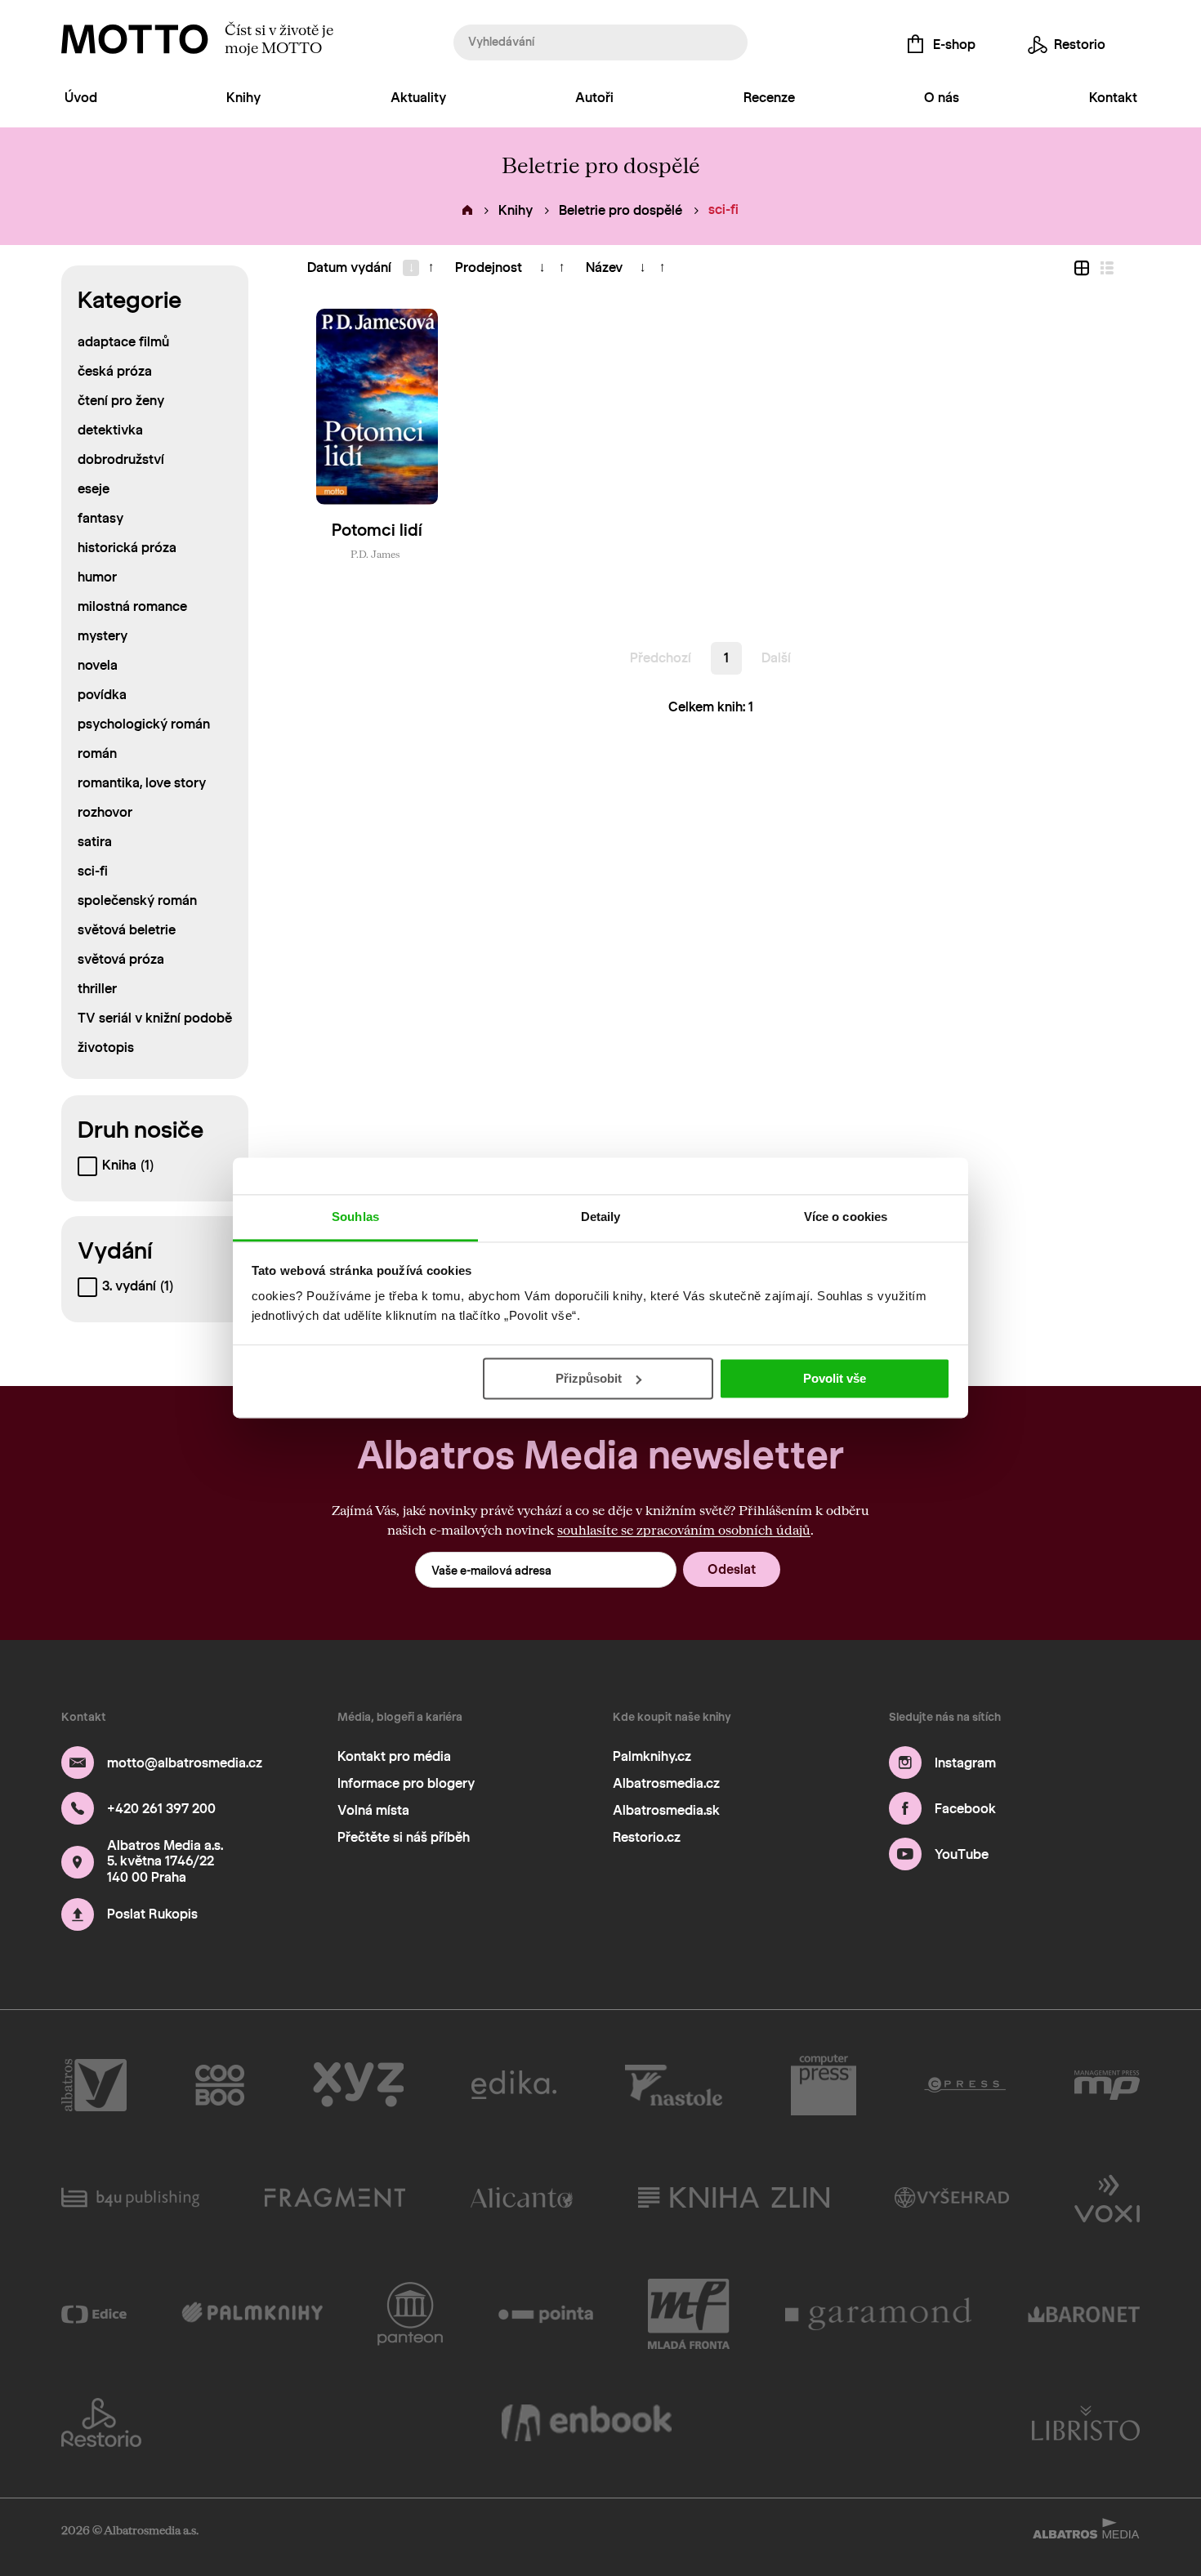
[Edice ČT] (94, 2314)
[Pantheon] (410, 2314)
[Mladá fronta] (689, 2314)
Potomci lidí (377, 530)
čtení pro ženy (121, 401)
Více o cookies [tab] (846, 1217)
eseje (94, 489)
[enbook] (587, 2422)
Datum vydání (349, 267)
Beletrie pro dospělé (621, 210)
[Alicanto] (522, 2197)
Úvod (81, 98)
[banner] (135, 39)
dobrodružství (121, 459)
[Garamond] (879, 2314)
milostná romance (132, 606)
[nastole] (674, 2085)
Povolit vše (835, 1378)
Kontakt (1113, 98)
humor (97, 577)
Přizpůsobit (589, 1378)
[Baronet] (1084, 2314)
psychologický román (144, 724)
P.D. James (375, 554)
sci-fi (93, 871)
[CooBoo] (220, 2085)
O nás (942, 98)
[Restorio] (101, 2422)
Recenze (769, 98)
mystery (103, 636)
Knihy (243, 98)
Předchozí (661, 658)
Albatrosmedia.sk (666, 1810)
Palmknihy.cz (652, 1756)
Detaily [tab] (601, 1217)
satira (95, 842)
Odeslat (732, 1569)
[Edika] (514, 2085)
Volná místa (373, 1810)
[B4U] (130, 2197)
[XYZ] (358, 2085)
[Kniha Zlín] (734, 2197)
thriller (97, 989)
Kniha (128, 1165)
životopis (106, 1047)
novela (98, 665)
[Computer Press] (824, 2085)
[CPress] (965, 2085)
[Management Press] (1107, 2085)
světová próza (121, 959)
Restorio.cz (647, 1837)
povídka (102, 695)
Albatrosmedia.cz (666, 1783)
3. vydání (138, 1286)
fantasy (100, 518)
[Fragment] (335, 2197)
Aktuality (418, 98)
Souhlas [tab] (355, 1217)
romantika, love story (142, 783)
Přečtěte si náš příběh (404, 1837)
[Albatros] (94, 2085)
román (97, 753)
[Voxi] (1107, 2197)
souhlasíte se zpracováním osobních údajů (684, 1529)
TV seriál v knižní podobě (155, 1018)
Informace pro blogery (406, 1783)
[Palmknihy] (252, 2314)
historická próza (127, 548)
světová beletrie (127, 930)
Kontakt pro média (394, 1756)
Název (604, 267)
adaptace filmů (123, 342)
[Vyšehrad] (952, 2197)
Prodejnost (489, 267)
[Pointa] (546, 2314)
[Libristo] (1086, 2422)
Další (776, 658)
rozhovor (105, 812)
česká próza (115, 371)
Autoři (594, 98)
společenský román (137, 900)
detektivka (110, 430)
